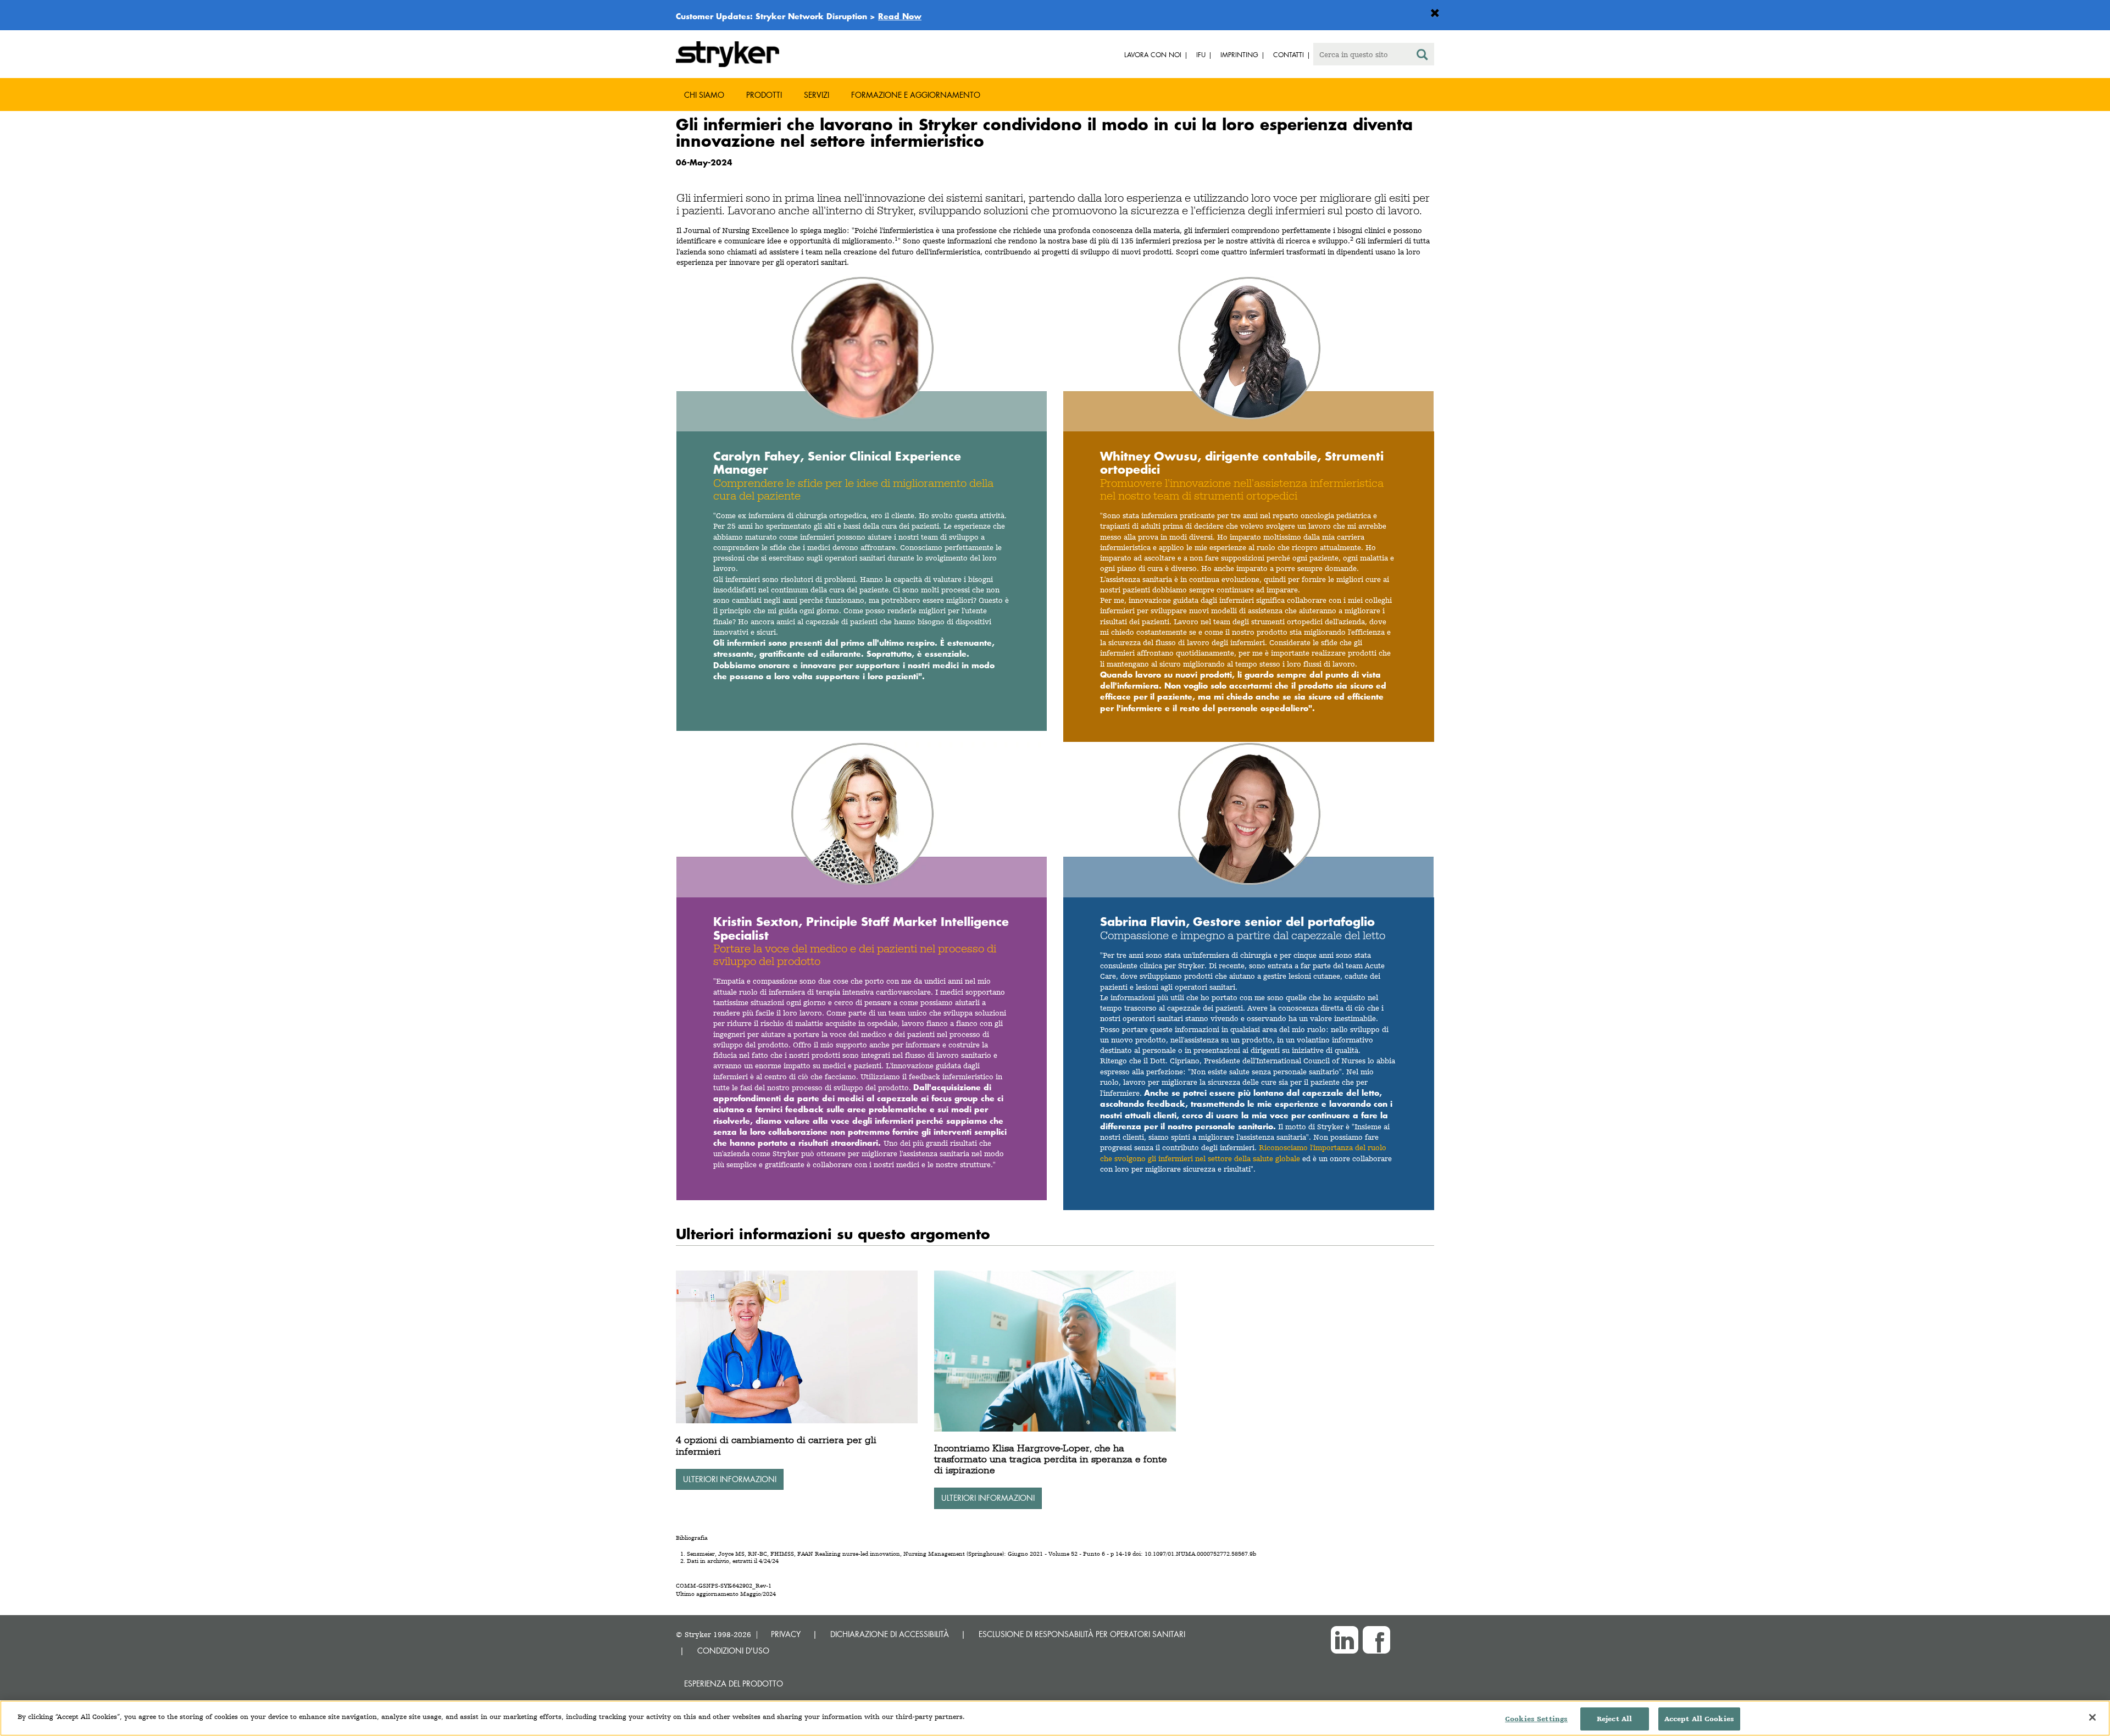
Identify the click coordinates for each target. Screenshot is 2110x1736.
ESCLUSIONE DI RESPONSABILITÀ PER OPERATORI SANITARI (1082, 1634)
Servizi (817, 95)
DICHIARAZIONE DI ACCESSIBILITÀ (890, 1634)
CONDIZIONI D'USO (733, 1651)
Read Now (900, 16)
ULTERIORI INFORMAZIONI (730, 1479)
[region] (1055, 1718)
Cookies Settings (1536, 1719)
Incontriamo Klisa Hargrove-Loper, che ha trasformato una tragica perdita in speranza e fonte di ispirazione (1051, 1459)
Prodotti (764, 95)
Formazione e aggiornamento (916, 95)
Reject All (1614, 1719)
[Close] (2092, 1717)
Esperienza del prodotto (734, 1684)
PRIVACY (786, 1634)
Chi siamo (704, 95)
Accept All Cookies (1699, 1719)
